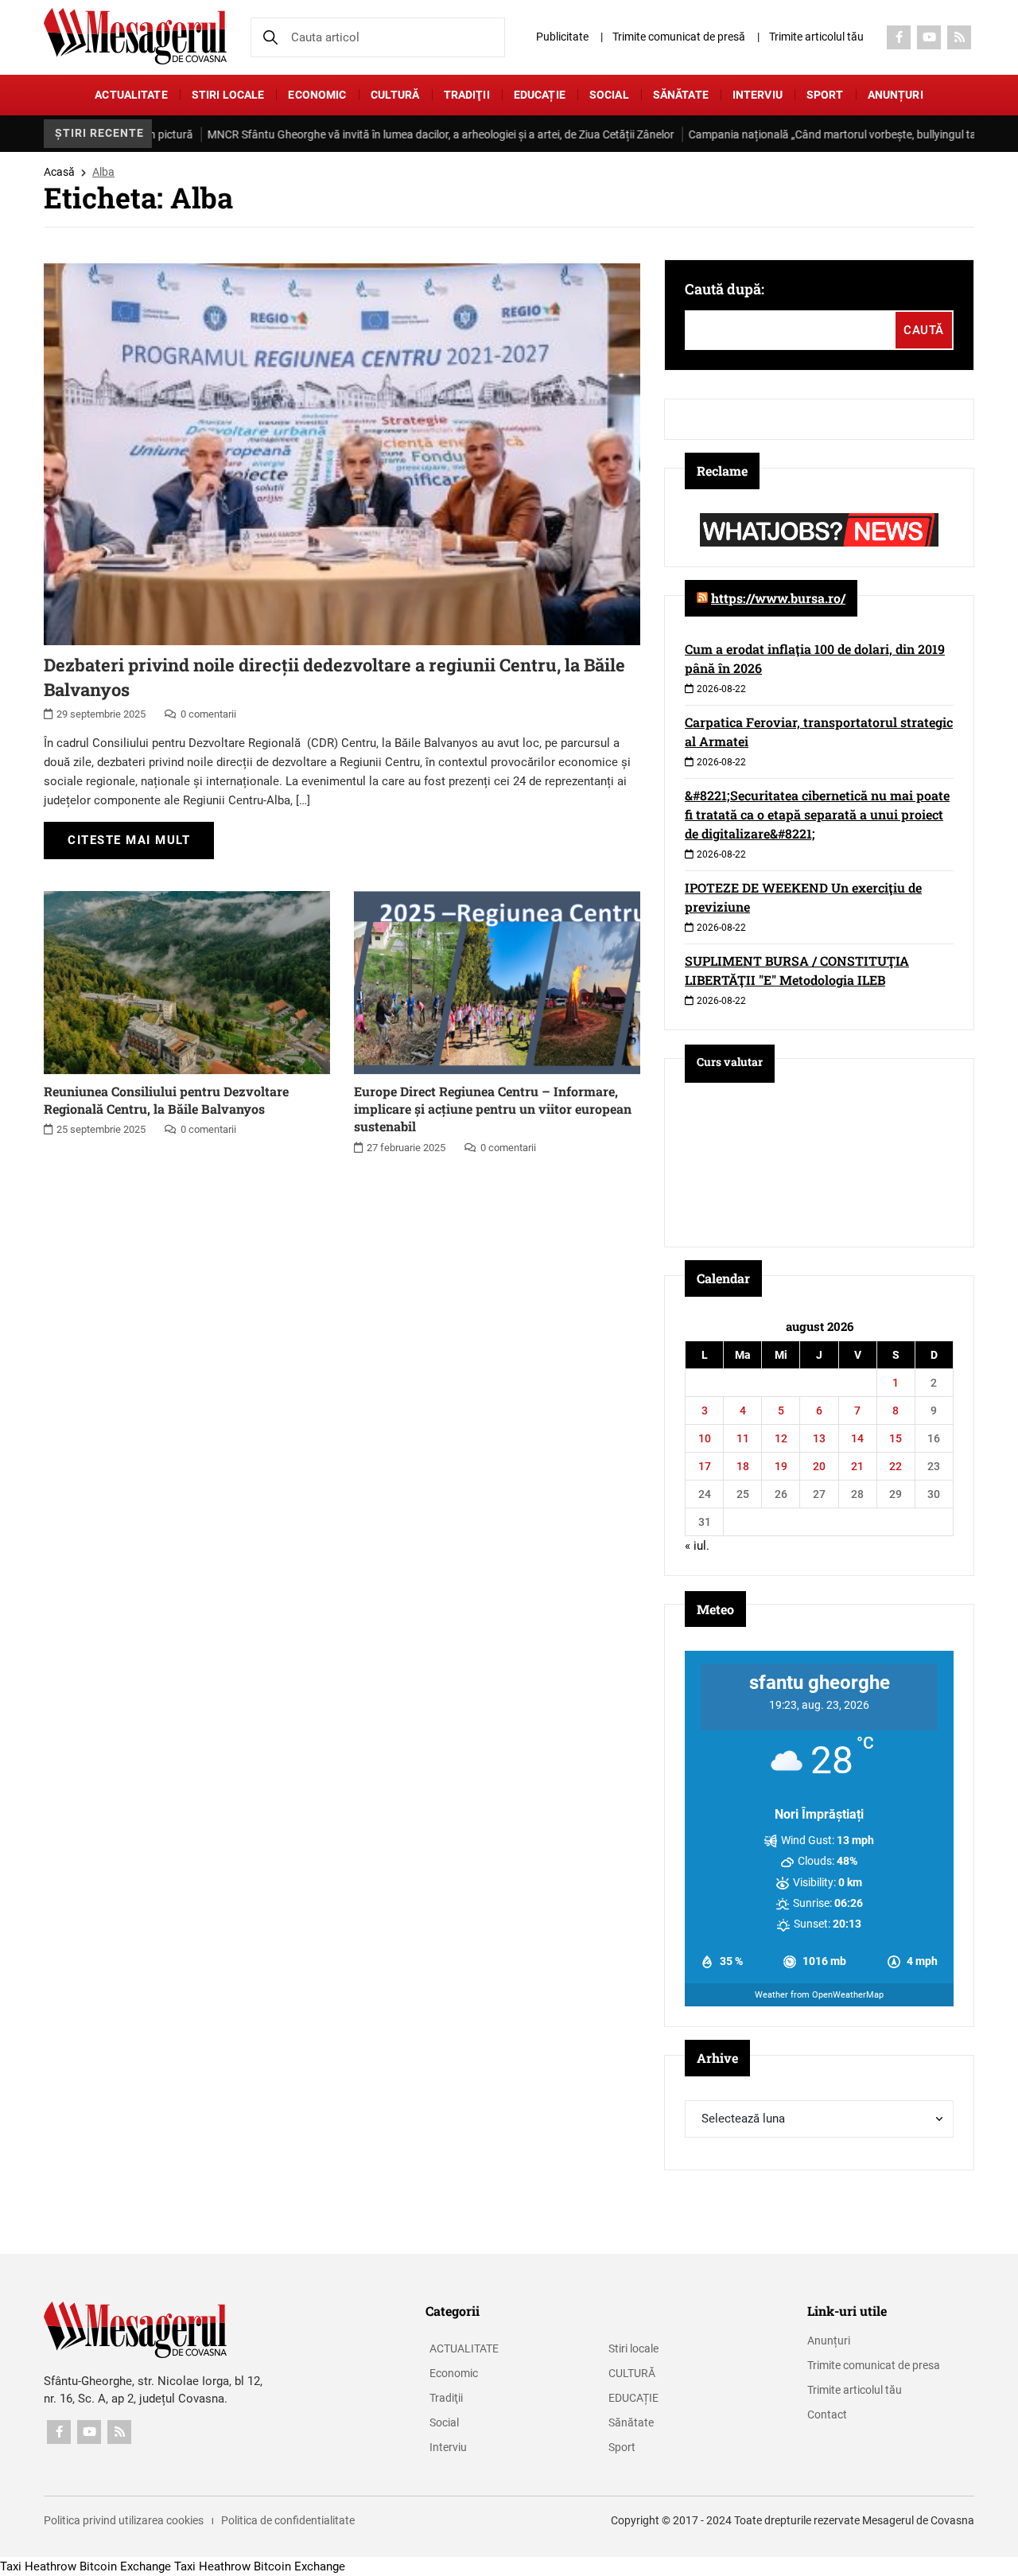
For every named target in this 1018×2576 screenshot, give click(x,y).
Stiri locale (228, 95)
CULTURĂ (395, 95)
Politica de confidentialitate (288, 2520)
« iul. (697, 1546)
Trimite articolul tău (816, 37)
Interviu (758, 95)
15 (896, 1438)
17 (705, 1466)
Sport (825, 95)
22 (896, 1466)
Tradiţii (467, 95)
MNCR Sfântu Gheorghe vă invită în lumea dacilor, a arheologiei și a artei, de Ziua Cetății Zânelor (392, 134)
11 (743, 1438)
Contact (827, 2415)
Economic (317, 95)
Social (609, 95)
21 (857, 1466)
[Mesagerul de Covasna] (135, 36)
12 (781, 1438)
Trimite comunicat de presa (874, 2365)
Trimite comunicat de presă (679, 37)
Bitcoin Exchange (125, 2566)
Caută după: (725, 289)
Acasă (59, 172)
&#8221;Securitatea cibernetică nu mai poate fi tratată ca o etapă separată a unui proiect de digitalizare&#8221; (817, 814)
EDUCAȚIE (540, 95)
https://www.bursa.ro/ (778, 598)
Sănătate (681, 95)
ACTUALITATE (131, 95)
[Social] (899, 37)
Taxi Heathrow (38, 2566)
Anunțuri (896, 95)
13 (819, 1438)
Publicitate (562, 37)
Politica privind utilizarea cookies (124, 2520)
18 (743, 1466)
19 (781, 1466)
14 (857, 1438)
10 (705, 1438)
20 (819, 1466)
